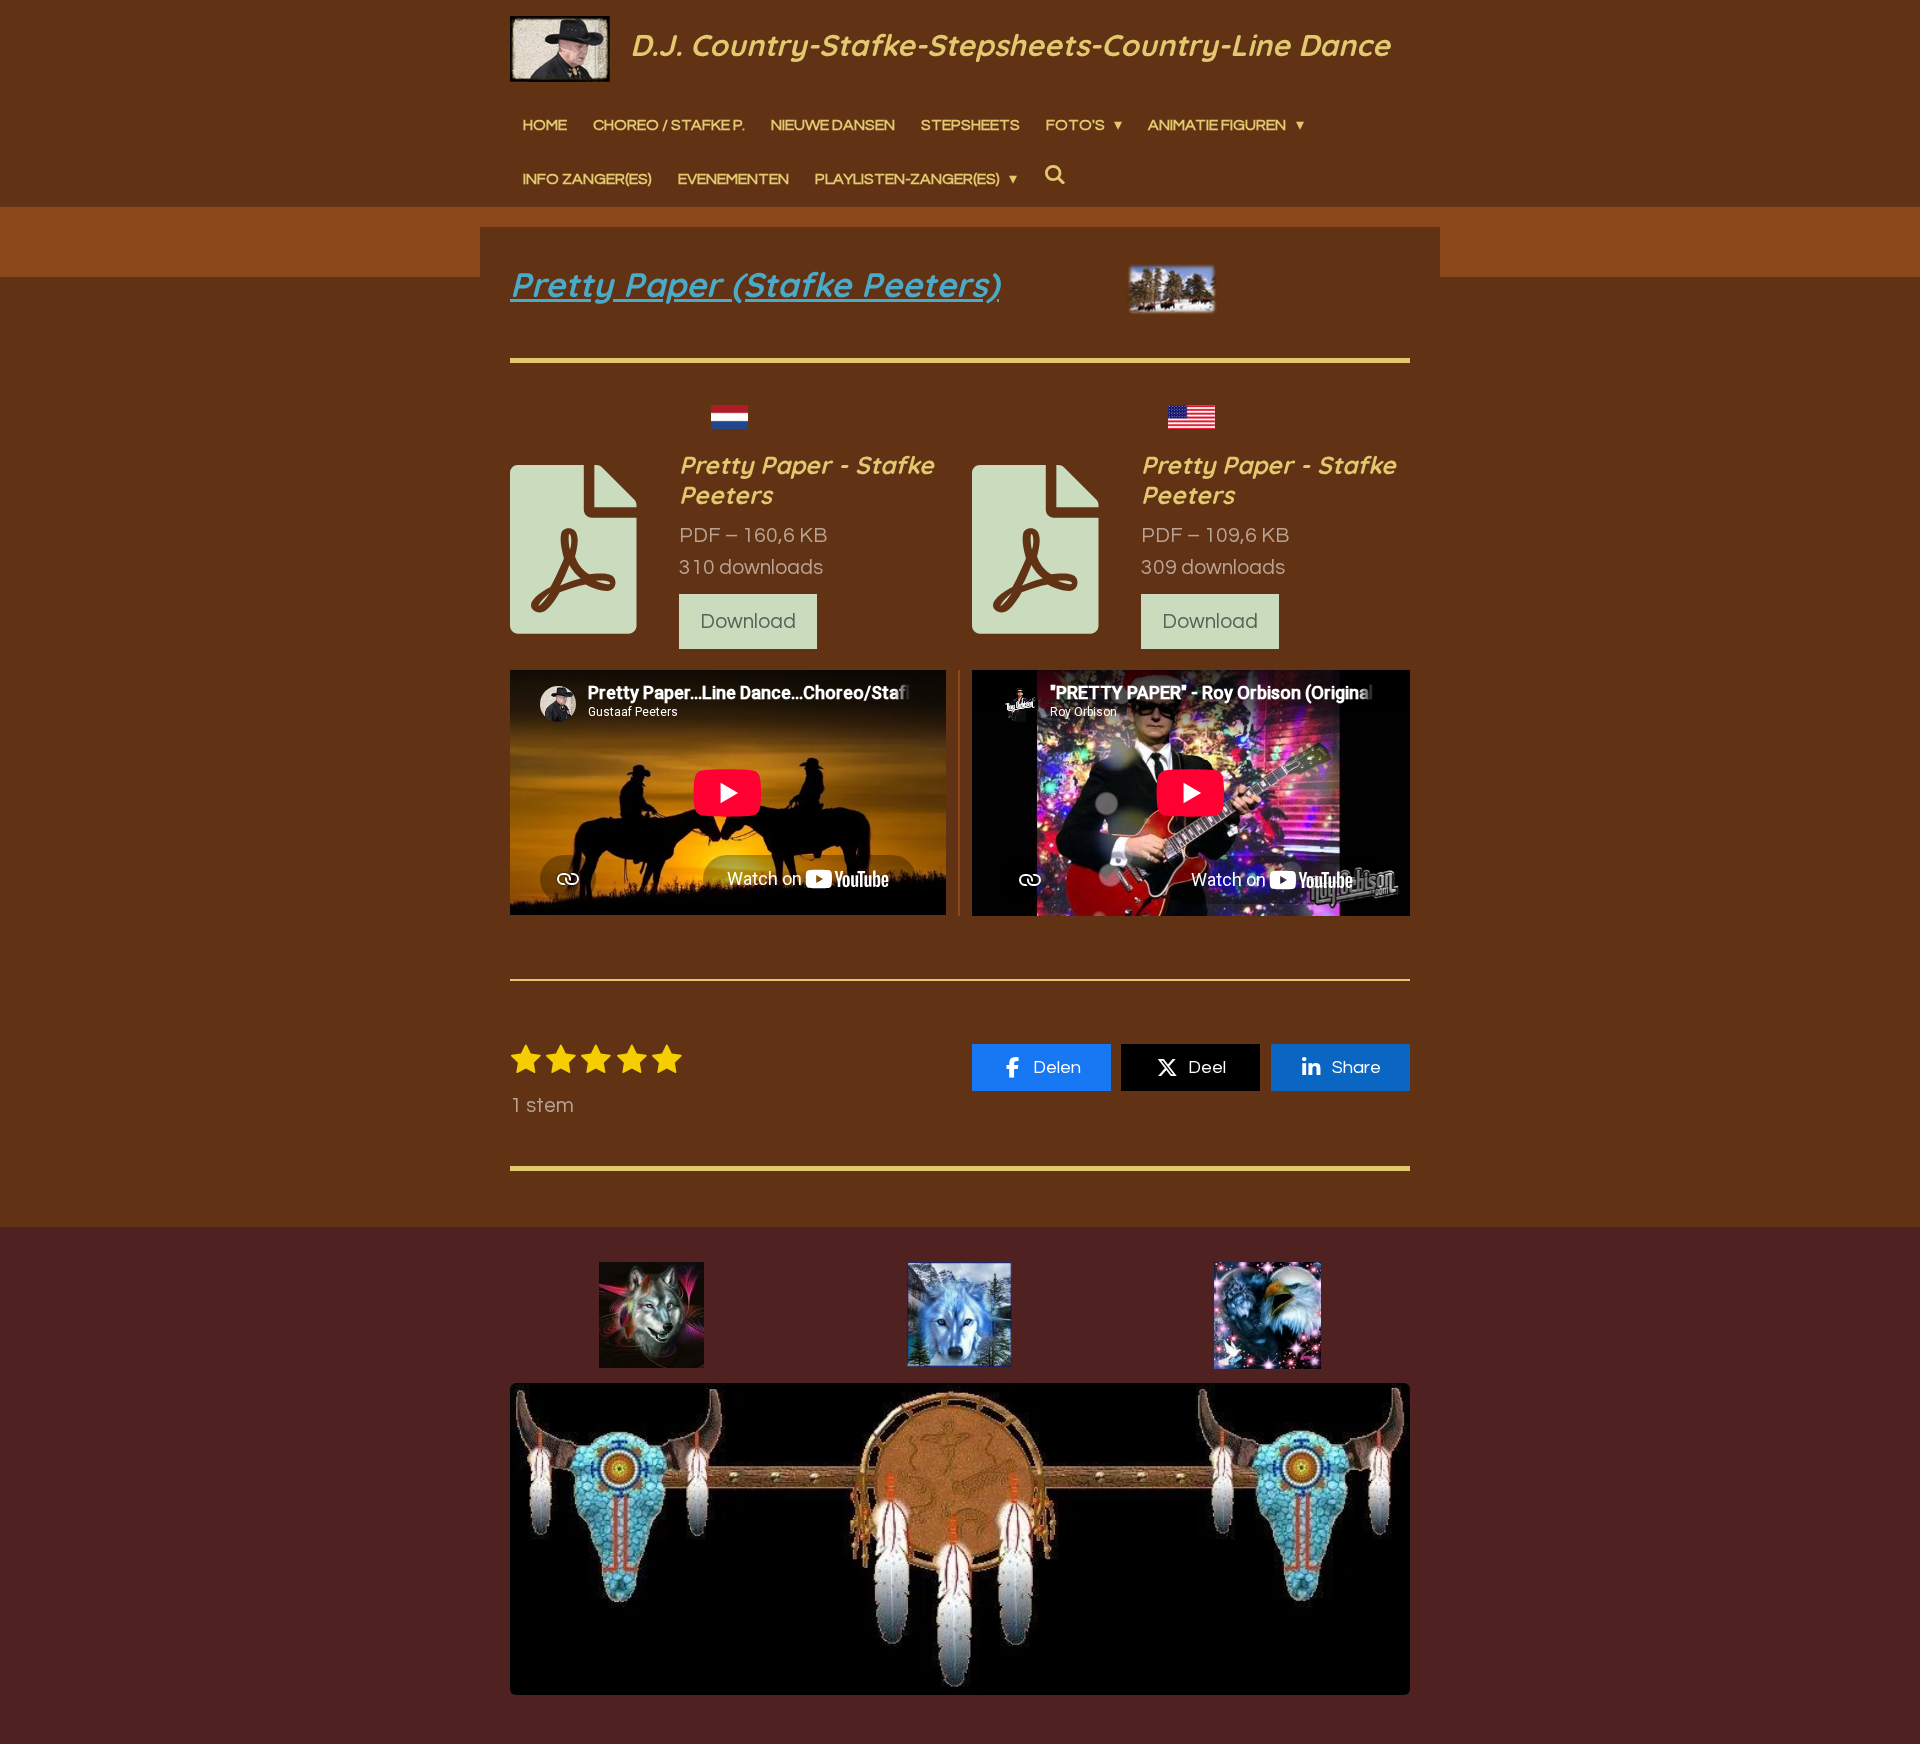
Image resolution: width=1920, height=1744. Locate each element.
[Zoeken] (1054, 174)
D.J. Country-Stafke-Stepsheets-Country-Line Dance (1010, 45)
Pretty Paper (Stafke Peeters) (754, 284)
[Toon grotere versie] (651, 1315)
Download (748, 621)
